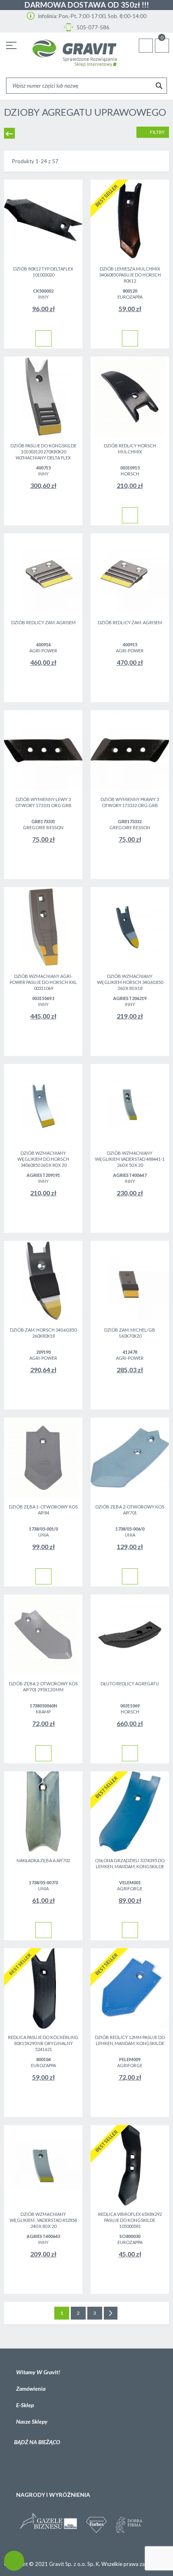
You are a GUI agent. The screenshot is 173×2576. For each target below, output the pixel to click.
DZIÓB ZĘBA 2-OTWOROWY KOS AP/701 (130, 1510)
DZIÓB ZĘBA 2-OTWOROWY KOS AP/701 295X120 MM (43, 1687)
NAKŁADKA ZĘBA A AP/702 (43, 1860)
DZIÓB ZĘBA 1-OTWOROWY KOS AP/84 (43, 1510)
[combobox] (86, 86)
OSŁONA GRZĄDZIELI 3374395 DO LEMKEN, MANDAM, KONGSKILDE (130, 1863)
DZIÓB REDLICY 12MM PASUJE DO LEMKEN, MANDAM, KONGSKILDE (130, 2040)
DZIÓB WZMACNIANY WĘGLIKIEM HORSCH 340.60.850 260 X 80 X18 (130, 982)
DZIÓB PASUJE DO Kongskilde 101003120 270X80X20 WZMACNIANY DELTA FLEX (43, 452)
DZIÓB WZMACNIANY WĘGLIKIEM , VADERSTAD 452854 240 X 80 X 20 (43, 2220)
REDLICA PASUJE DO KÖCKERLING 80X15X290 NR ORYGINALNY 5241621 (43, 2043)
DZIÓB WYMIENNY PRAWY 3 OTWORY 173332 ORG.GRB (130, 802)
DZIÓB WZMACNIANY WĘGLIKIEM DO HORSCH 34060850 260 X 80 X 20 (43, 1159)
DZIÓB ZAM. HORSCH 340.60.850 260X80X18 (43, 1333)
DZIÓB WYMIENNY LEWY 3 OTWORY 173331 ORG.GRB (43, 802)
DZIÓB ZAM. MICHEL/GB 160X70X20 (130, 1333)
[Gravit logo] (74, 53)
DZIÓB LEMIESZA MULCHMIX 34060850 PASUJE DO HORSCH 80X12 (130, 275)
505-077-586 (92, 27)
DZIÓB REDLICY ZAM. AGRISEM (43, 622)
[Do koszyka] (43, 338)
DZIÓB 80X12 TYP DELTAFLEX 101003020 (43, 272)
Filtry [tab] (157, 132)
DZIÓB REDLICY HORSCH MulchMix (130, 449)
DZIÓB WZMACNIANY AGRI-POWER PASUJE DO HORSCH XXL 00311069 (43, 982)
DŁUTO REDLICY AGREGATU (130, 1684)
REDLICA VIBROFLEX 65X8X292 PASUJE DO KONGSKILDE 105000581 (130, 2220)
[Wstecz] (9, 133)
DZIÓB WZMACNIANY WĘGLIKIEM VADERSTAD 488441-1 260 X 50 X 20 (130, 1159)
